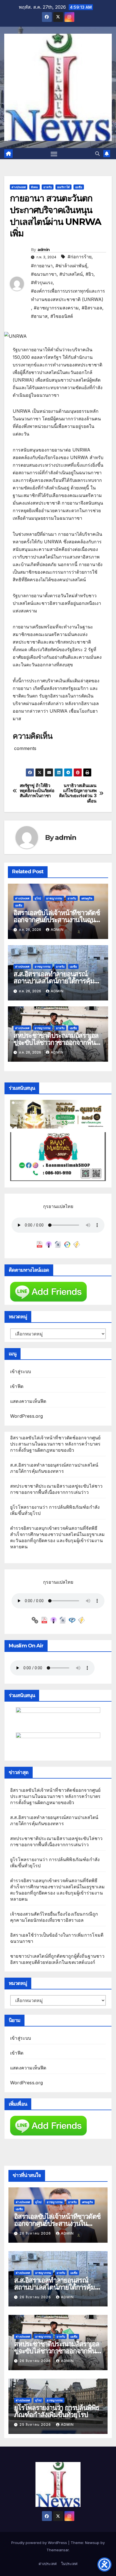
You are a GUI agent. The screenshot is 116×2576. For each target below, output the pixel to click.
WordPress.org (27, 1416)
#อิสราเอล (92, 308)
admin (44, 250)
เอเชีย (79, 187)
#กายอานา (42, 266)
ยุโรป (38, 898)
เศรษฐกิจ (87, 898)
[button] (97, 154)
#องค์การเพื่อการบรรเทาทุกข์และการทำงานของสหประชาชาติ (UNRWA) (68, 295)
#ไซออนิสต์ (62, 316)
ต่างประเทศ (19, 187)
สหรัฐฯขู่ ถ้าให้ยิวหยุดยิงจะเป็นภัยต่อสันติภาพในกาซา (37, 791)
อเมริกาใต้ (63, 187)
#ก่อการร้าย (80, 257)
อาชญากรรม (54, 898)
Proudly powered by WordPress (40, 2543)
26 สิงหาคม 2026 (36, 2233)
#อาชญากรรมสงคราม (56, 308)
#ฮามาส (39, 316)
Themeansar (58, 2550)
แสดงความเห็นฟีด (28, 1401)
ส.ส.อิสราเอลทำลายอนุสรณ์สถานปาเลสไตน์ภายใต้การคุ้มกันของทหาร (58, 981)
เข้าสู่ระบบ (21, 1371)
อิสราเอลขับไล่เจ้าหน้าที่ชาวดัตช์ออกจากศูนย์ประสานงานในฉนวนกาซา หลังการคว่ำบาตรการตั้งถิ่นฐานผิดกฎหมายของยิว (55, 1444)
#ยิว (90, 274)
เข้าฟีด (17, 1386)
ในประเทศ (69, 2564)
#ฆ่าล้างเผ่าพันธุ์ (71, 266)
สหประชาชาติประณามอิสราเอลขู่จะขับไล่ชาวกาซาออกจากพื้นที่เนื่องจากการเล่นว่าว (56, 1042)
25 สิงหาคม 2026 (36, 2425)
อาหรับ (48, 187)
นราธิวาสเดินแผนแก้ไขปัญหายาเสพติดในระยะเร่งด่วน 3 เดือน (78, 793)
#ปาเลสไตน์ (71, 274)
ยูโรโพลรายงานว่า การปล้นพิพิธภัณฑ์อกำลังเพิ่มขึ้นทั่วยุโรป (57, 2411)
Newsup (92, 2543)
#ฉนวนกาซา (44, 274)
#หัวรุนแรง (42, 282)
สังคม (34, 187)
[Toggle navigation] (54, 154)
